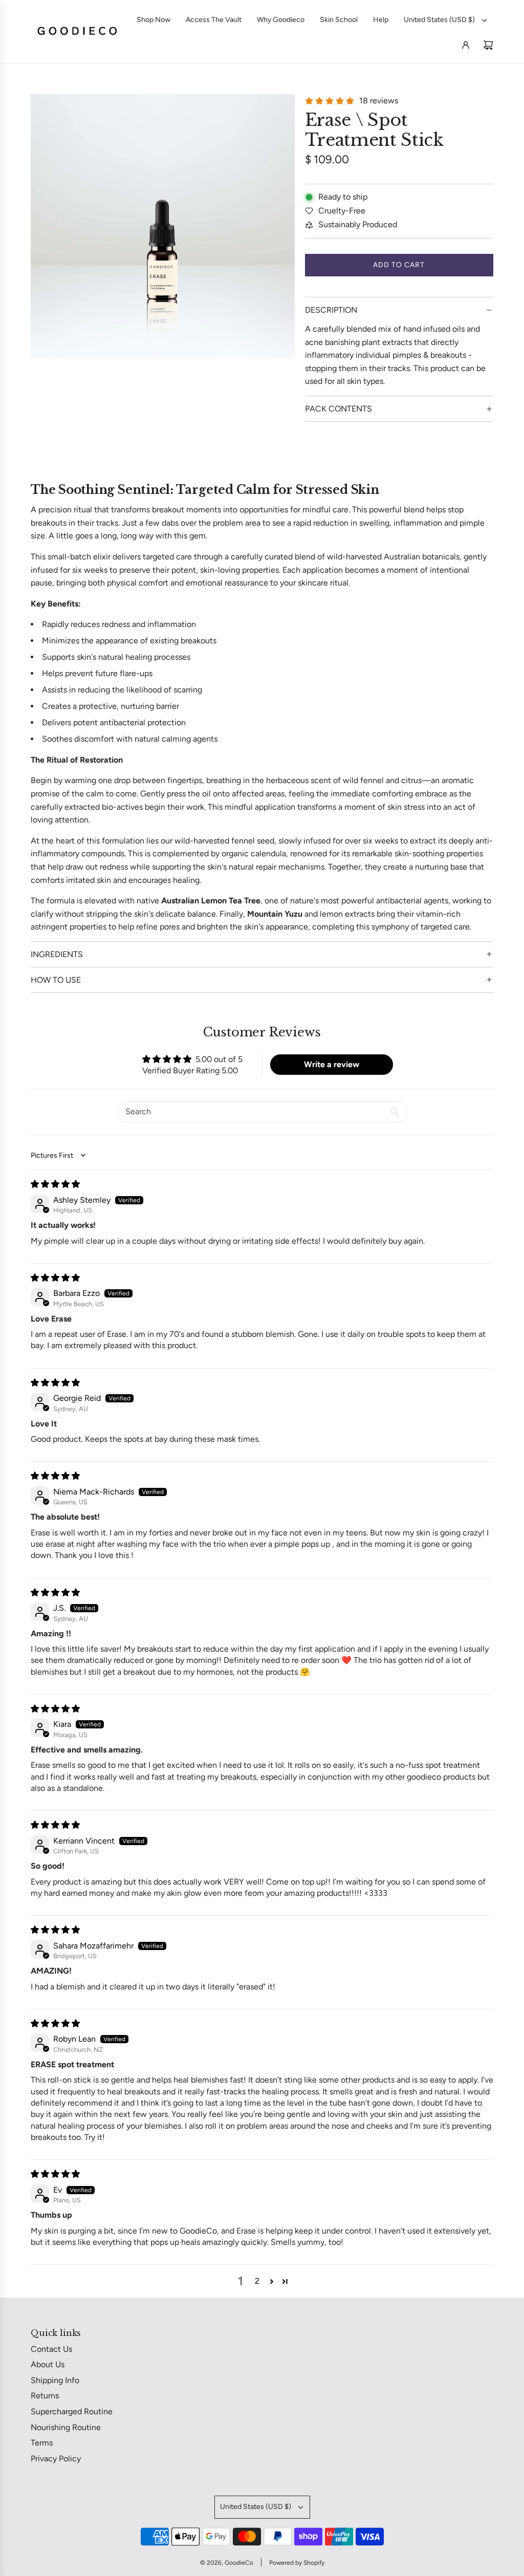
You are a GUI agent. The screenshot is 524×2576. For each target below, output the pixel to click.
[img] (55, 1184)
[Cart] (488, 45)
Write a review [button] (332, 1064)
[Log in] (466, 45)
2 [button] (257, 2281)
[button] (272, 2281)
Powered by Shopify (297, 2563)
